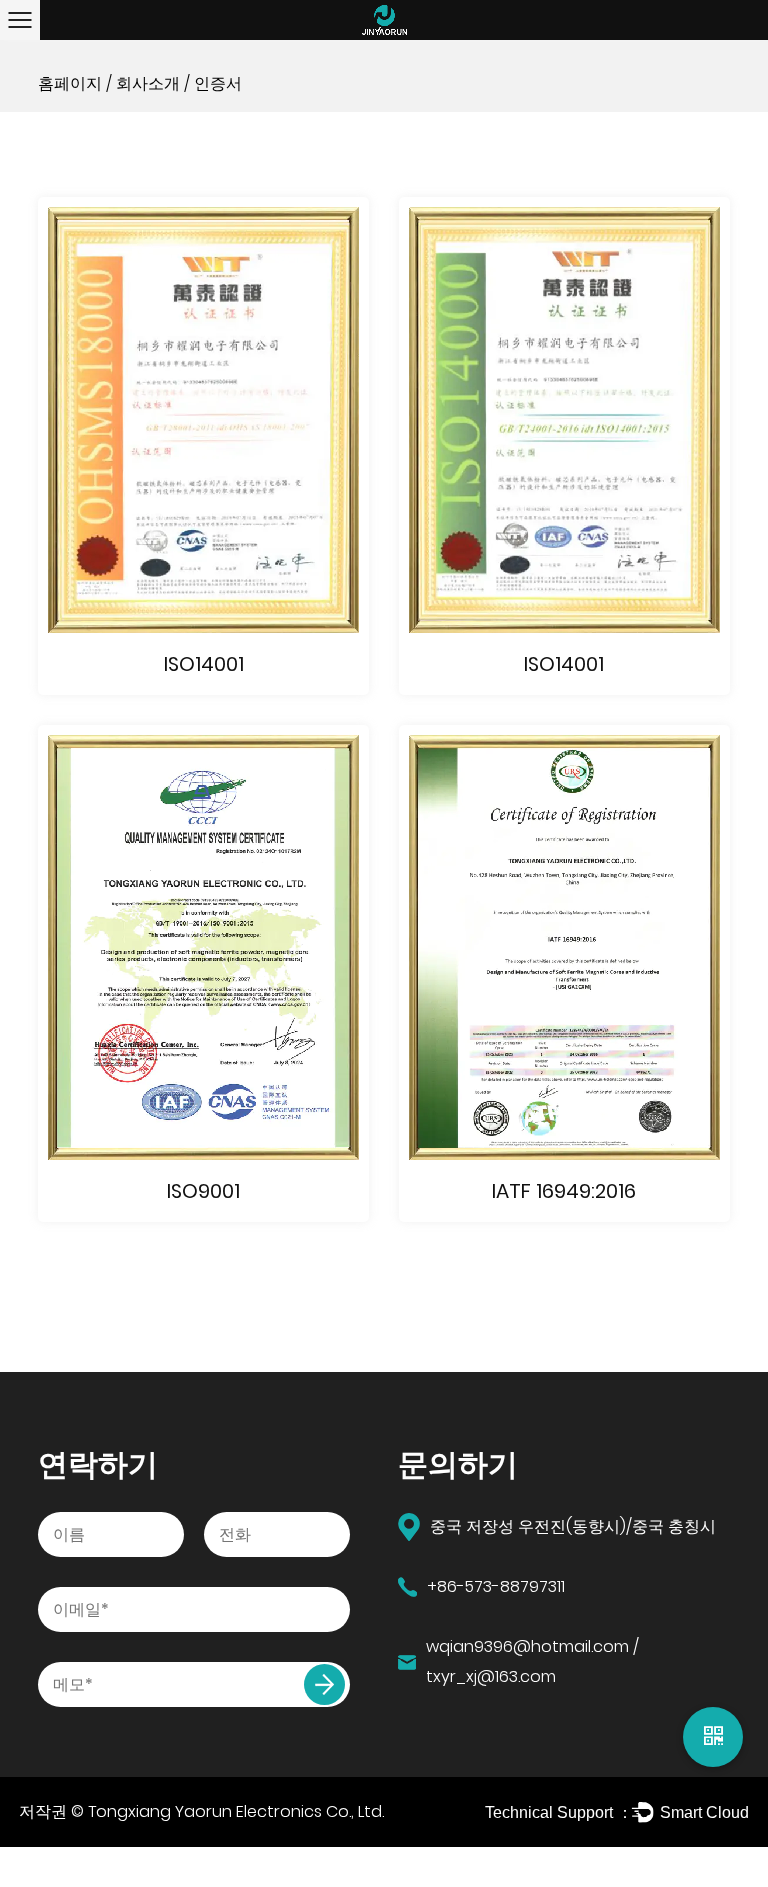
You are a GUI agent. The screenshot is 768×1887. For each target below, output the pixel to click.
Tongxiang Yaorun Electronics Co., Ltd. (236, 1811)
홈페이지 (70, 83)
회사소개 (148, 83)
